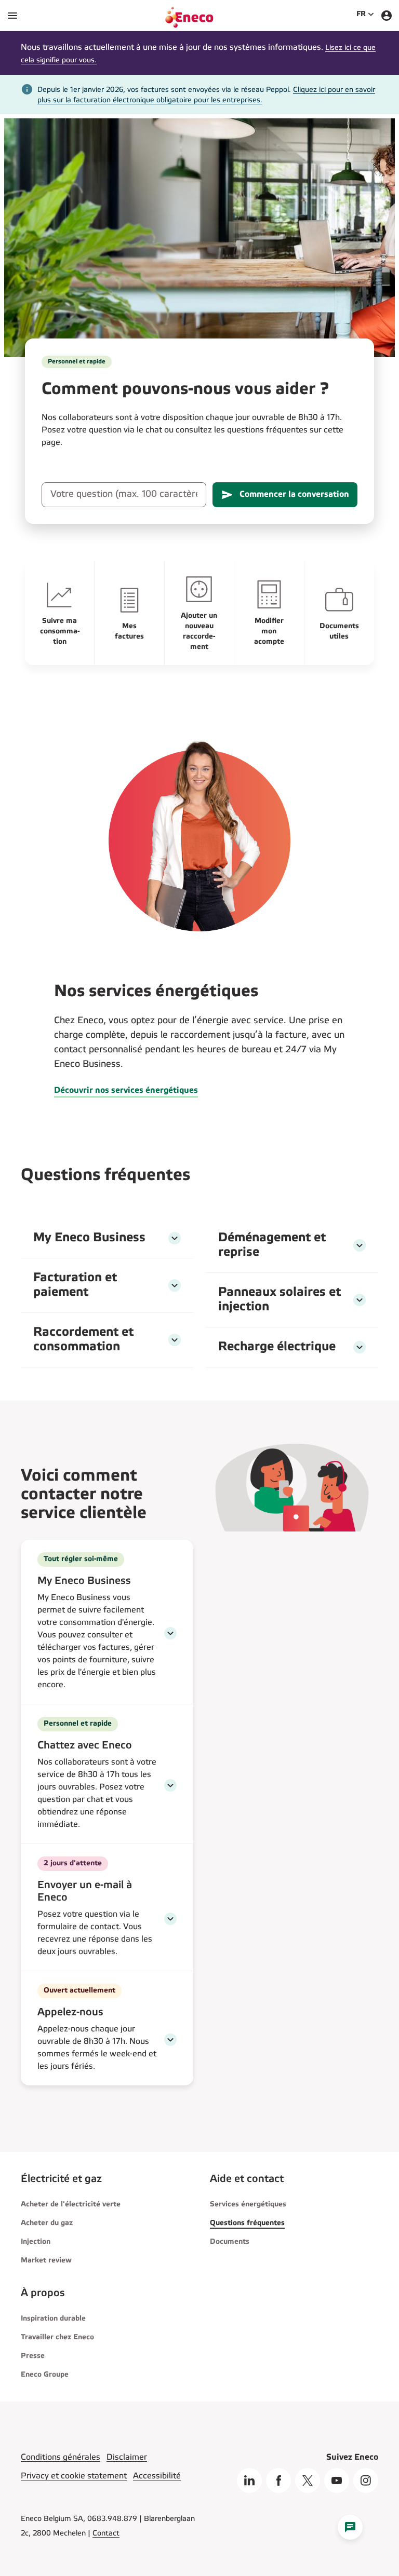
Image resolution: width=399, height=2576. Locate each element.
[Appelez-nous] (170, 2040)
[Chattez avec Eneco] (170, 1785)
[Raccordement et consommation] (175, 1340)
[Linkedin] (249, 2480)
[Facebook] (278, 2480)
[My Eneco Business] (175, 1238)
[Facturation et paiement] (175, 1285)
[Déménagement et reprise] (360, 1245)
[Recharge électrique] (360, 1347)
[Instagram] (366, 2480)
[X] (308, 2480)
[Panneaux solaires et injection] (360, 1300)
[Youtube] (337, 2480)
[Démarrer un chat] (350, 2527)
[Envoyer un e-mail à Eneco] (170, 1919)
